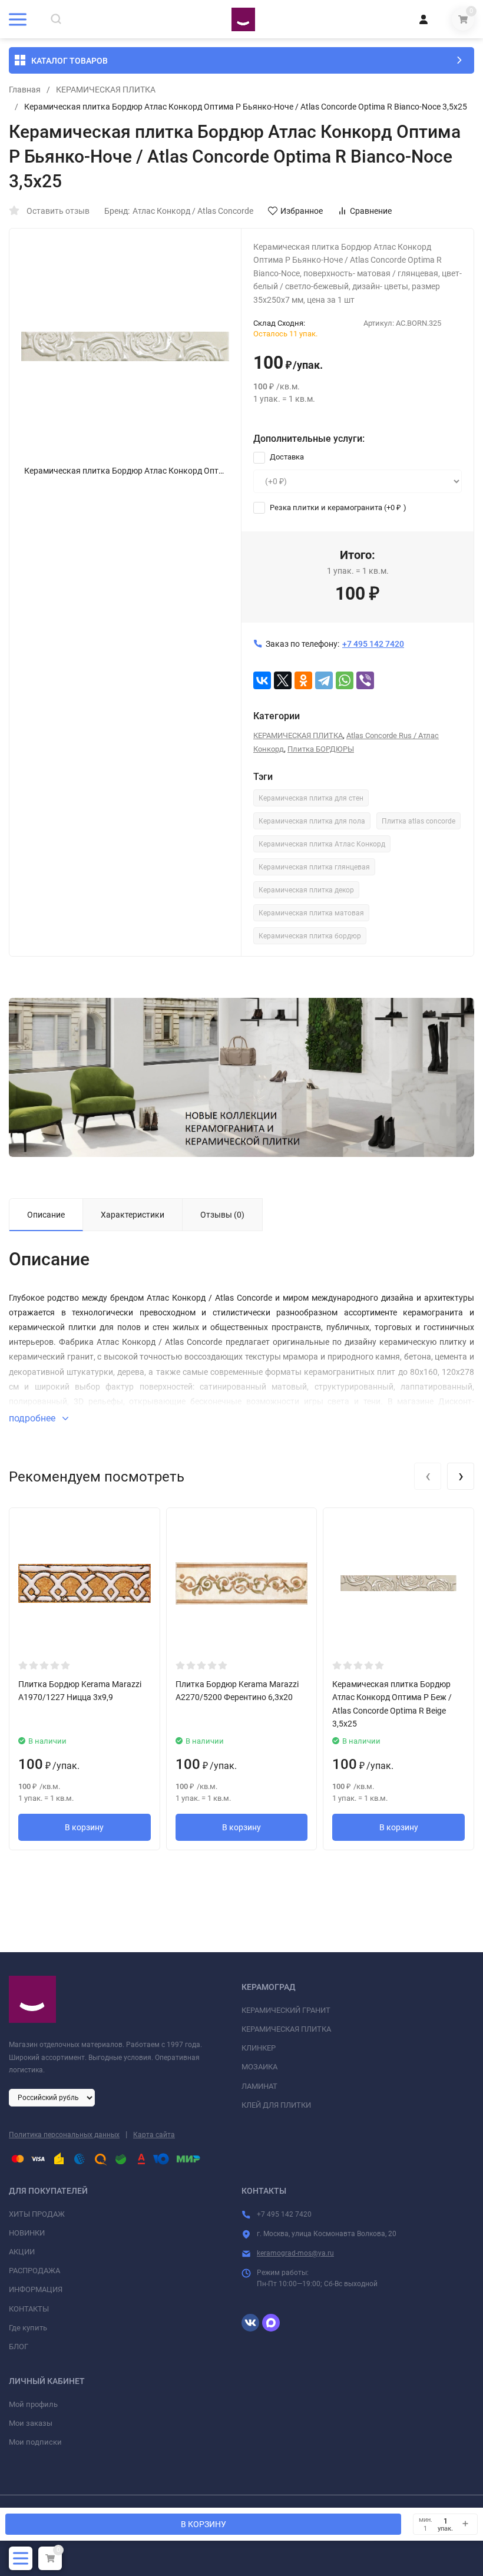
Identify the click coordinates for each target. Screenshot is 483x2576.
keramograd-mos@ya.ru (295, 2253)
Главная (25, 90)
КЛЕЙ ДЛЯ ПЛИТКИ (276, 2105)
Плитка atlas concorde (419, 821)
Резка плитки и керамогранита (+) (337, 507)
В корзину (84, 1827)
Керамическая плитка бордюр (310, 936)
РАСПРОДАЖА (34, 2271)
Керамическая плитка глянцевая (314, 867)
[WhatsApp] (345, 680)
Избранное (302, 211)
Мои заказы (31, 2423)
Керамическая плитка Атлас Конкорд (322, 844)
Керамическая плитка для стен (311, 798)
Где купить (28, 2328)
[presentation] (428, 1476)
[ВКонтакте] (262, 680)
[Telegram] (324, 680)
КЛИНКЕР (259, 2048)
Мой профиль (33, 2404)
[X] (283, 680)
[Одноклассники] (303, 680)
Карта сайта (154, 2135)
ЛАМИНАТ (259, 2086)
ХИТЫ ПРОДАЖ (37, 2214)
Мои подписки (35, 2442)
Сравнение (371, 211)
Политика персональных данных (64, 2135)
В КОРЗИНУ (204, 2524)
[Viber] (365, 680)
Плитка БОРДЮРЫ (321, 749)
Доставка (286, 457)
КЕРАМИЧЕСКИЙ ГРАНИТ (286, 2010)
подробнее (33, 1418)
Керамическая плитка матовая (311, 913)
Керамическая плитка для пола (312, 821)
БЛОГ (19, 2347)
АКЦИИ (22, 2252)
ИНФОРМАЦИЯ (36, 2289)
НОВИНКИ (27, 2233)
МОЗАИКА (259, 2067)
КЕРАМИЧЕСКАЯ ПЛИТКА (106, 90)
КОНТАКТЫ (29, 2309)
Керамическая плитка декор (306, 890)
